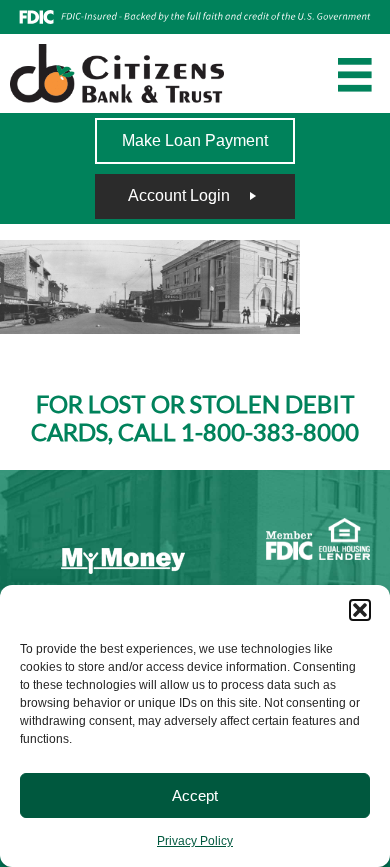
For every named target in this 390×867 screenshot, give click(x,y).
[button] (360, 610)
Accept (195, 795)
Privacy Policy (195, 841)
